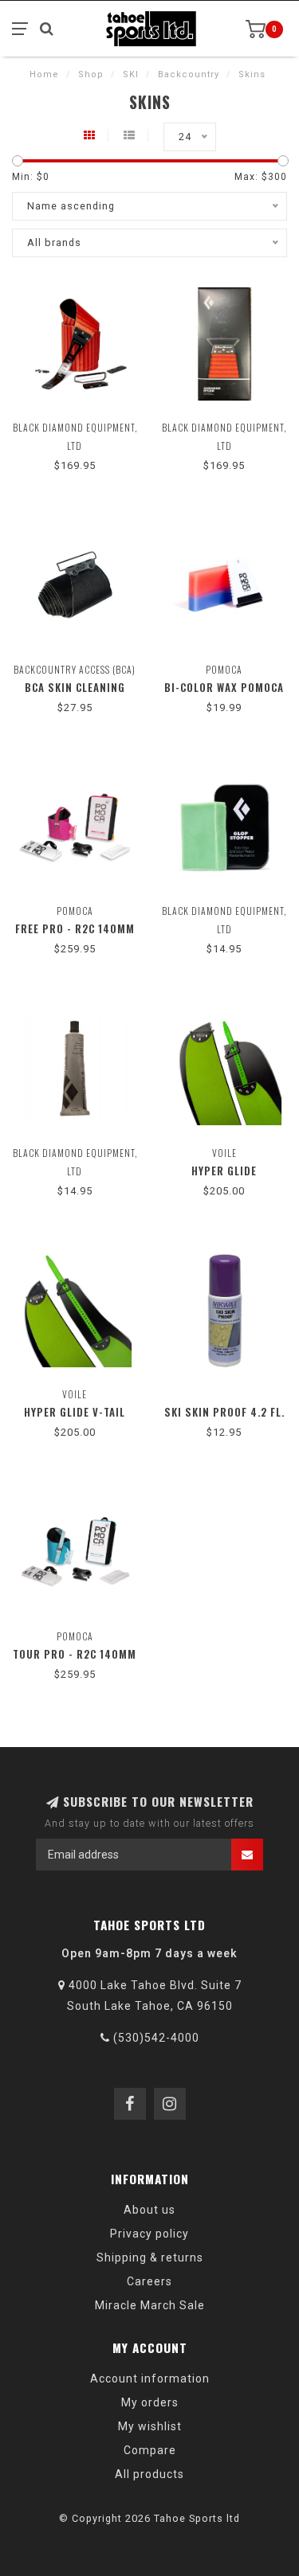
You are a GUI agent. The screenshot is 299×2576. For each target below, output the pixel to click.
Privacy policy (149, 2234)
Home (44, 74)
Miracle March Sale (150, 2305)
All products (149, 2474)
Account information (150, 2379)
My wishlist (150, 2426)
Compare (150, 2450)
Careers (149, 2281)
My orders (150, 2402)
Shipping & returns (150, 2257)
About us (149, 2210)
